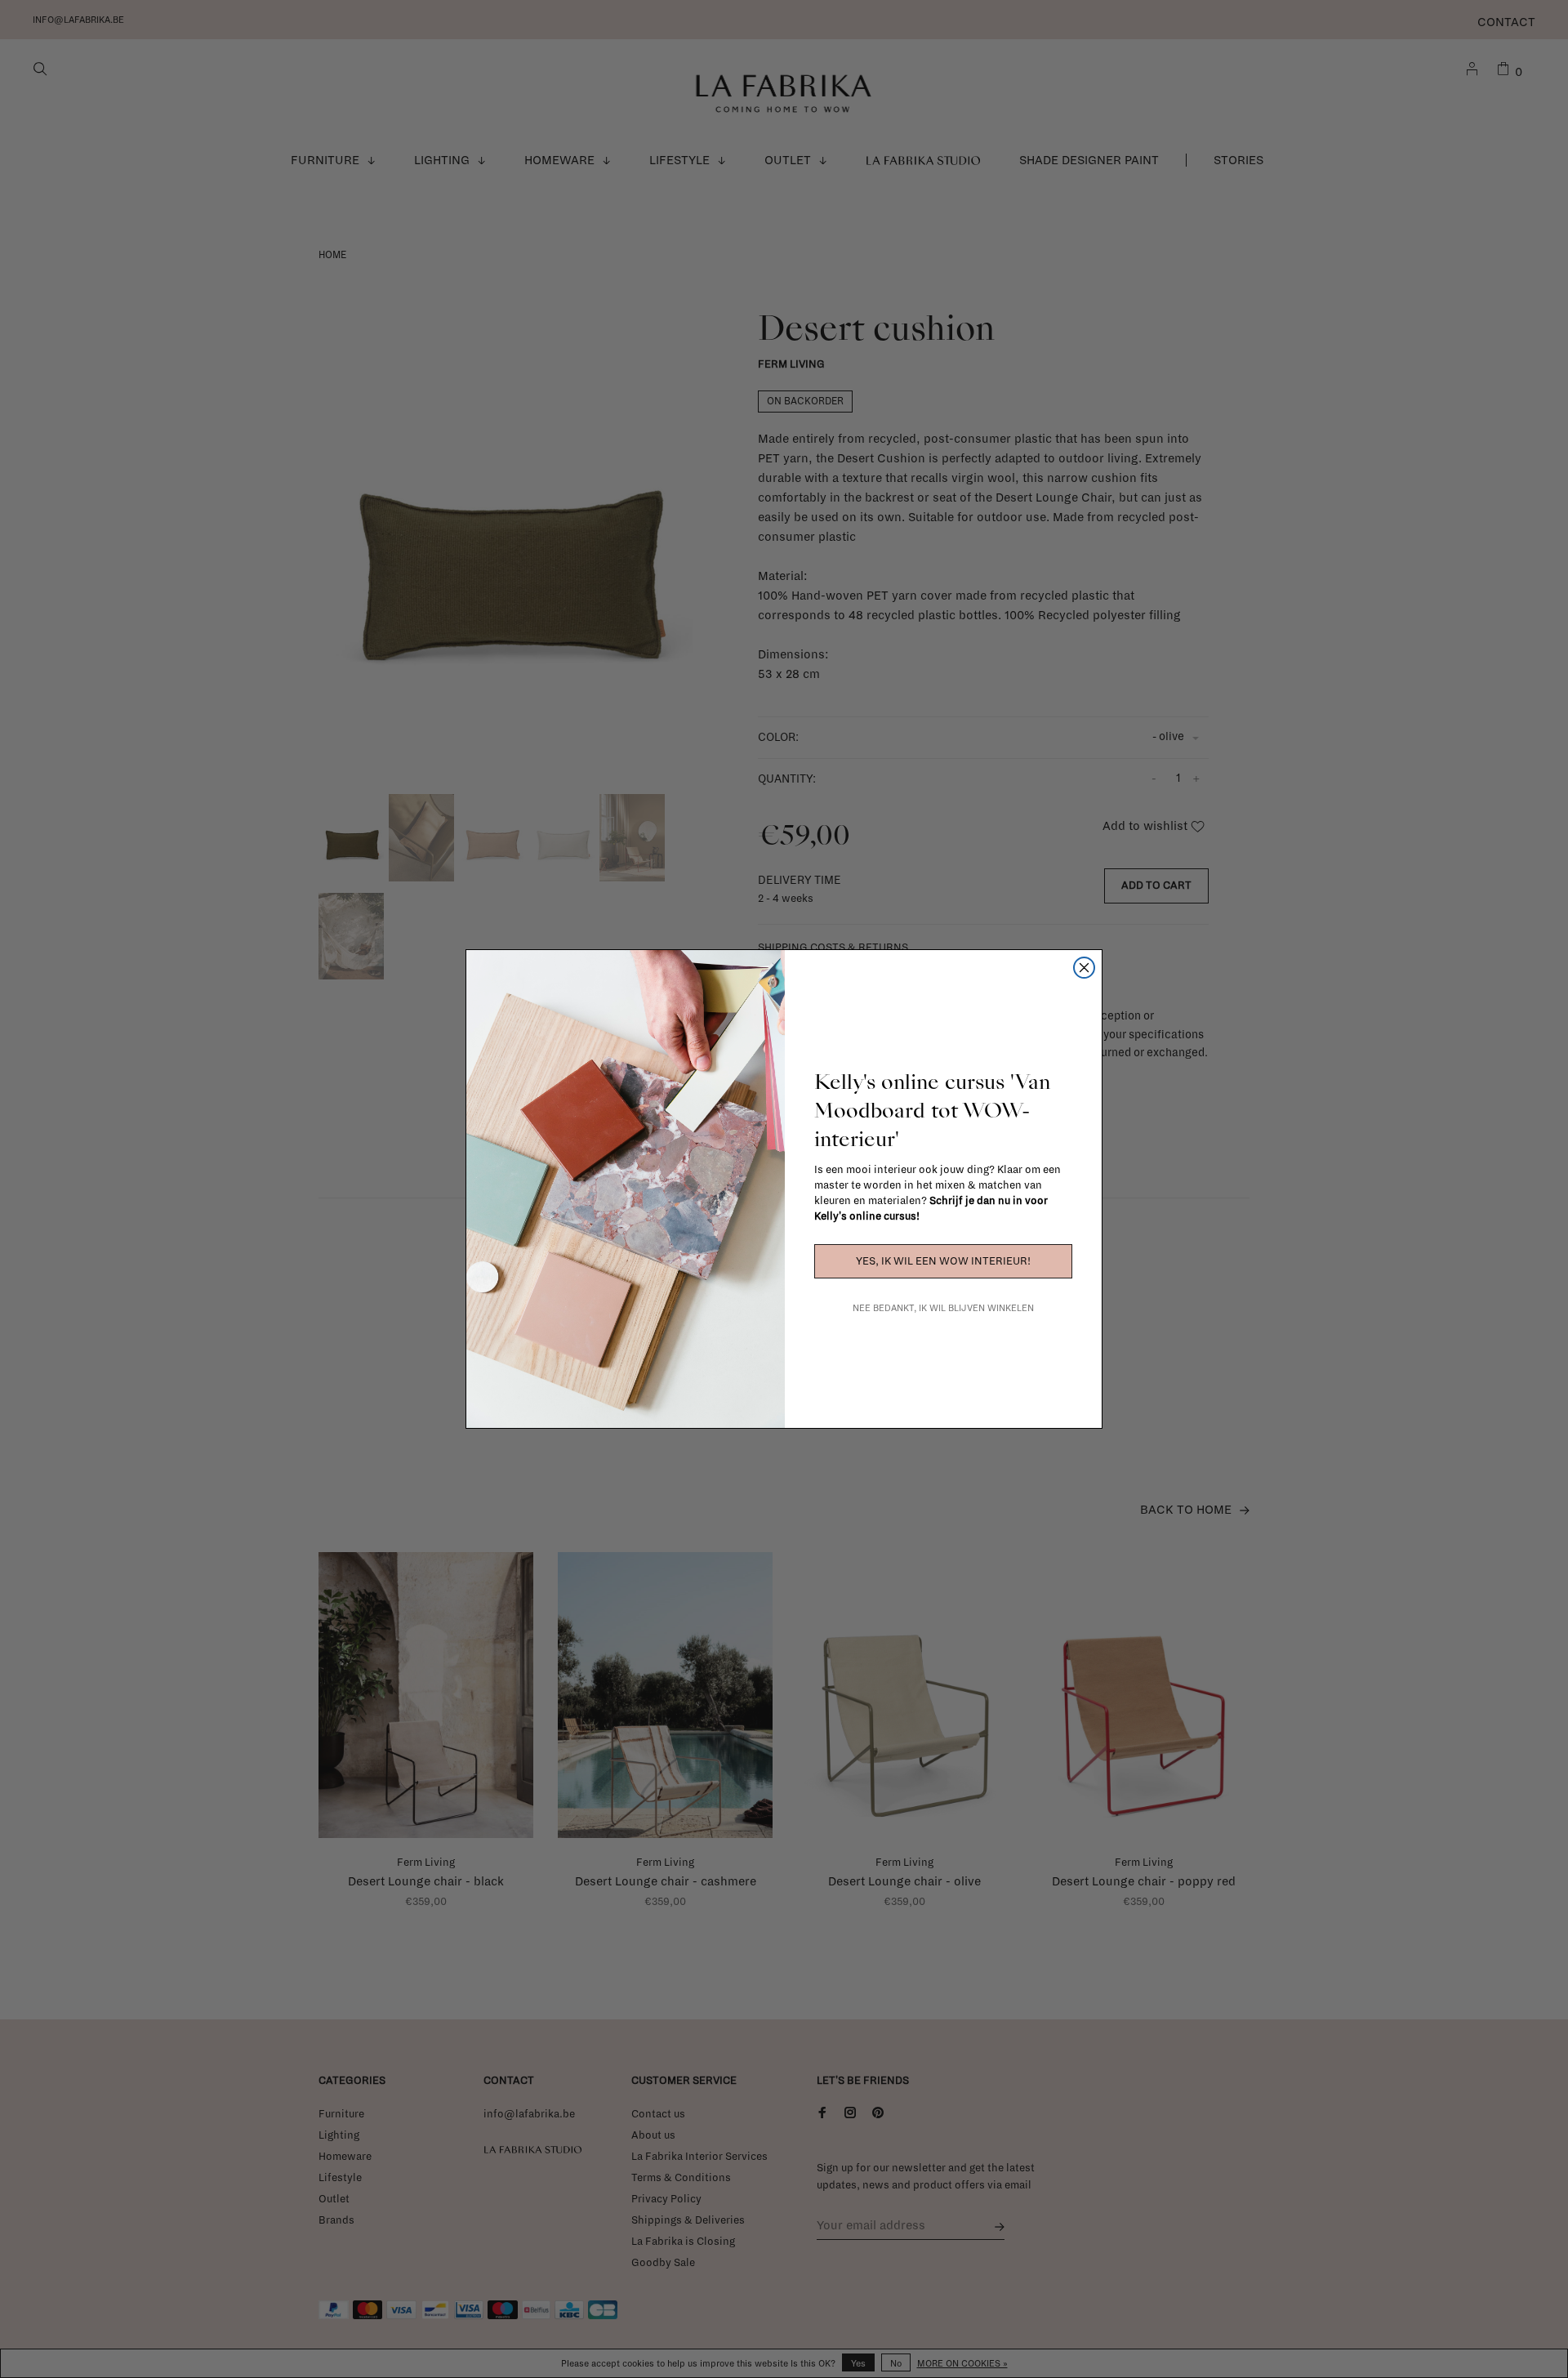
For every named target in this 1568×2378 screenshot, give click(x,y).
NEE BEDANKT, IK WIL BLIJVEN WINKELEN (943, 1308)
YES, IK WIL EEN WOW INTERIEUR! (943, 1261)
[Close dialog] (1084, 968)
